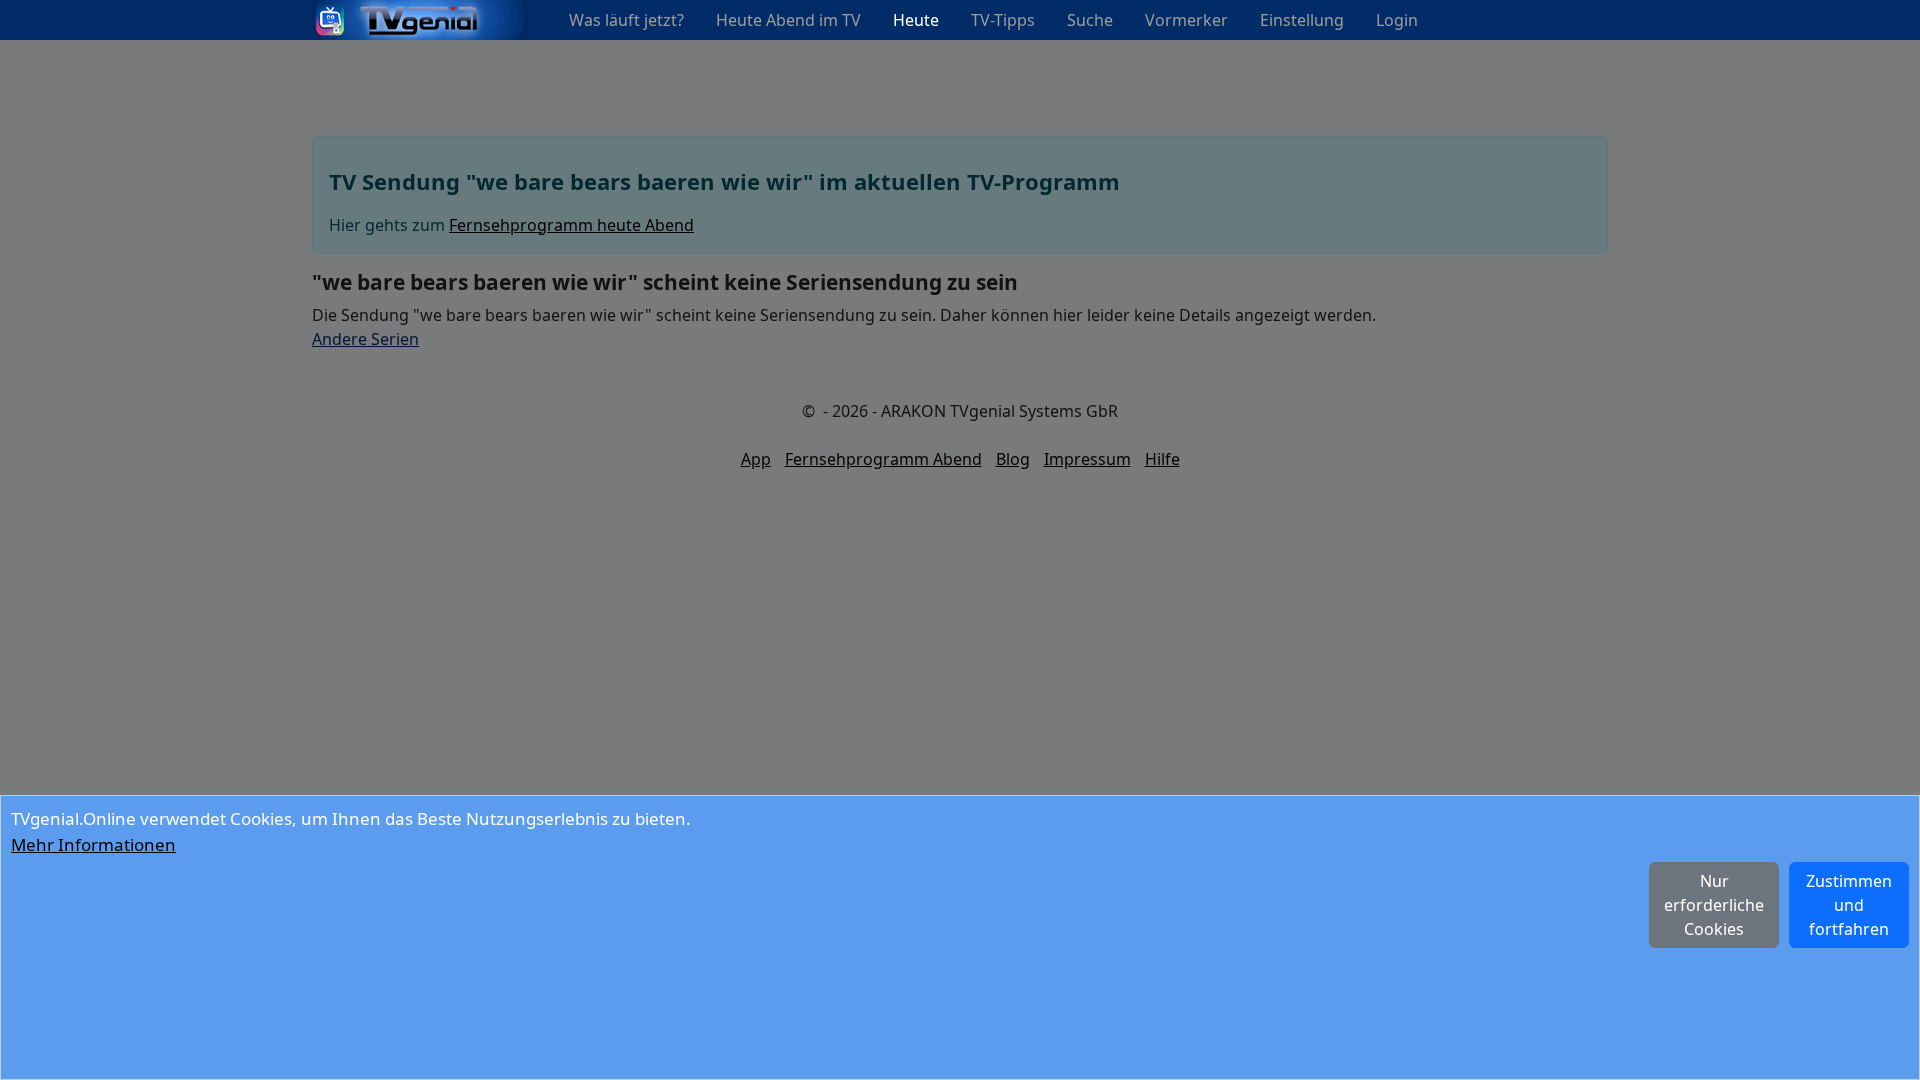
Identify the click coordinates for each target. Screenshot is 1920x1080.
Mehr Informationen (93, 844)
